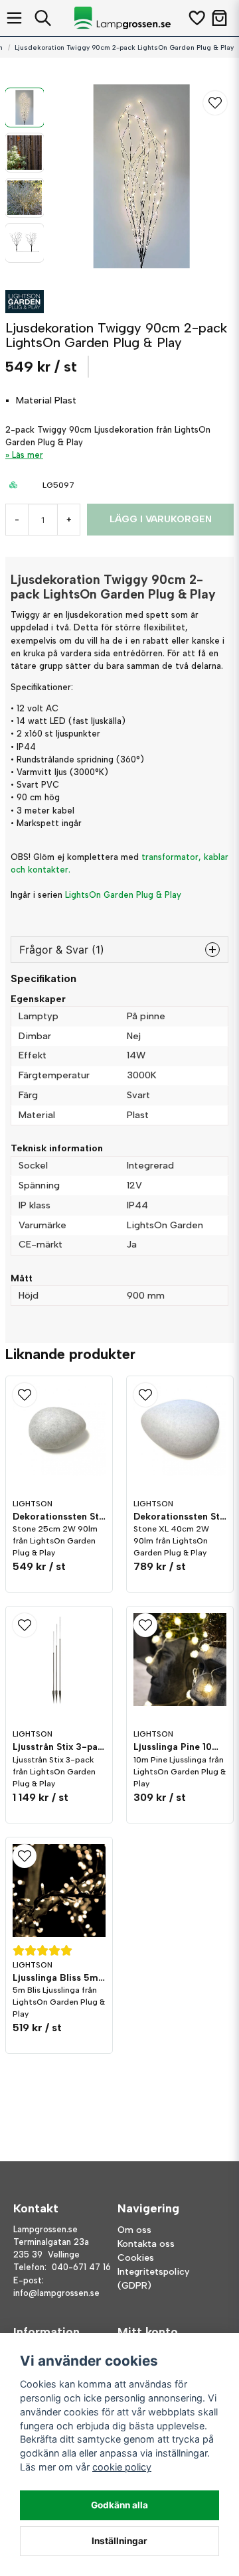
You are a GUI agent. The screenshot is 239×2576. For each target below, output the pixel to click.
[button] (215, 103)
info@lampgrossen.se (56, 2293)
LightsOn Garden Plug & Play (123, 895)
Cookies (136, 2258)
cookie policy (122, 2467)
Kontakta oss (146, 2244)
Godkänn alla (119, 2505)
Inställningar (119, 2541)
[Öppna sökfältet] (43, 18)
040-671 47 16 (81, 2267)
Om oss (134, 2230)
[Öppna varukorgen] (219, 18)
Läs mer (28, 455)
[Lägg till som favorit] (196, 18)
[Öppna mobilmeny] (14, 18)
